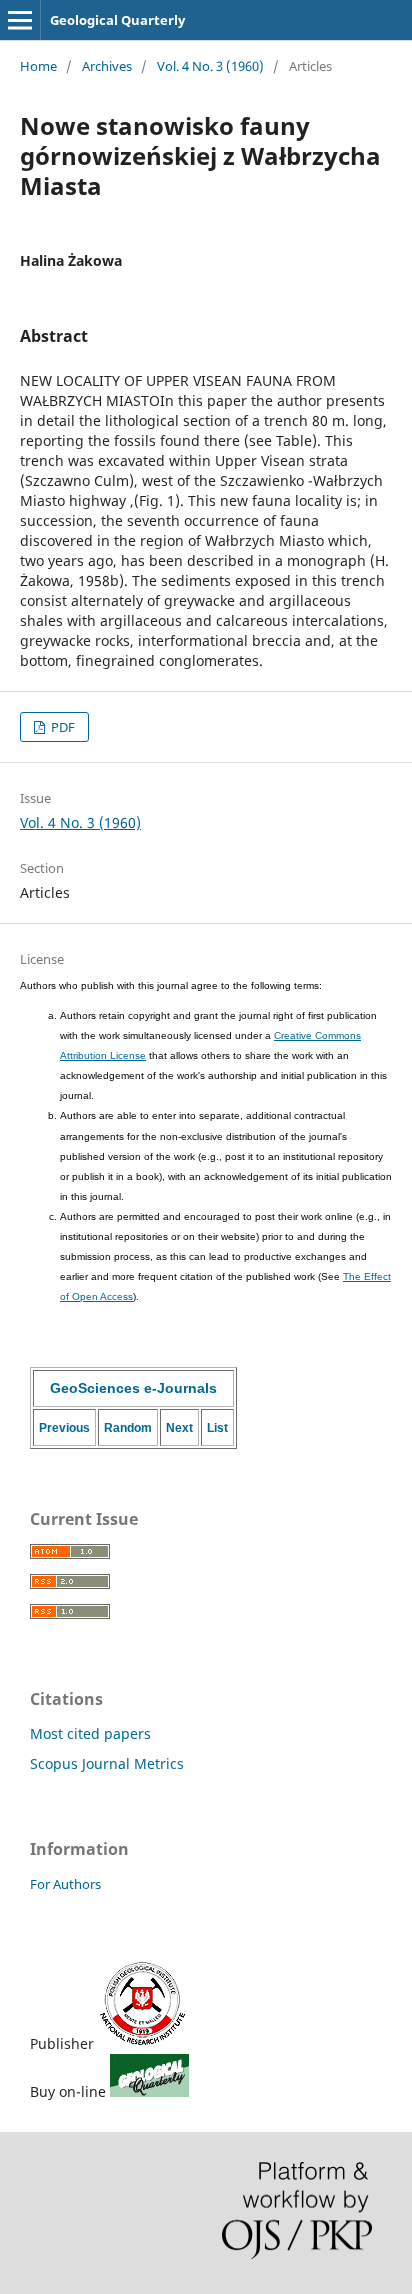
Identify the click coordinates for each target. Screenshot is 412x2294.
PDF (61, 727)
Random (128, 1428)
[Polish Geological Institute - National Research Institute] (143, 2043)
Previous (64, 1428)
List (217, 1428)
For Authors (65, 1884)
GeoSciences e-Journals (133, 1388)
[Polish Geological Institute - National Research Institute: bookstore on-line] (149, 2091)
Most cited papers (90, 1733)
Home (38, 66)
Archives (107, 66)
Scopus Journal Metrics (107, 1763)
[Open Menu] (20, 20)
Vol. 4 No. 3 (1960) (210, 66)
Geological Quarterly (117, 20)
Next (179, 1428)
